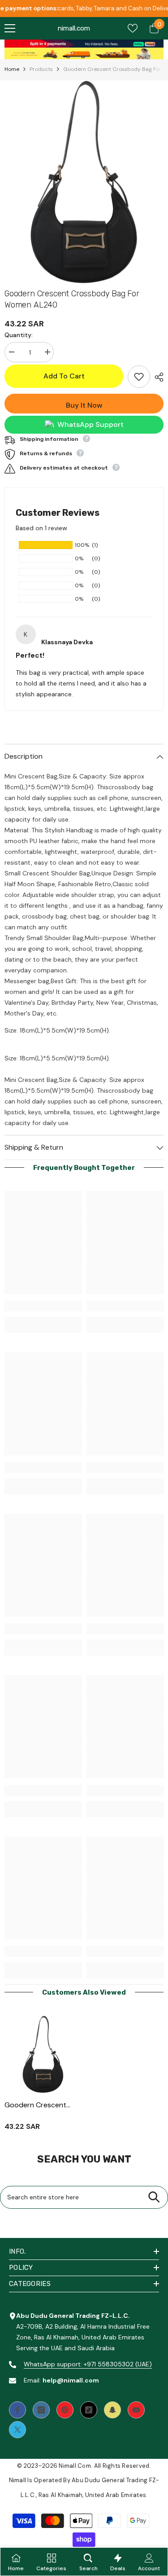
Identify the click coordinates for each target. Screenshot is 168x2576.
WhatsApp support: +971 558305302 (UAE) (88, 2364)
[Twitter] (17, 2430)
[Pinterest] (65, 2410)
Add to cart (64, 376)
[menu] (10, 28)
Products (41, 69)
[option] (84, 182)
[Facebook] (17, 2410)
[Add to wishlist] (139, 377)
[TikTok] (89, 2410)
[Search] (154, 2197)
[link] (84, 44)
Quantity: (19, 335)
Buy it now (84, 405)
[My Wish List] (133, 28)
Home (12, 69)
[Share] (157, 377)
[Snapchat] (112, 2410)
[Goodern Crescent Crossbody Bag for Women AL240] (43, 2055)
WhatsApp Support (90, 424)
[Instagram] (41, 2410)
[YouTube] (136, 2410)
